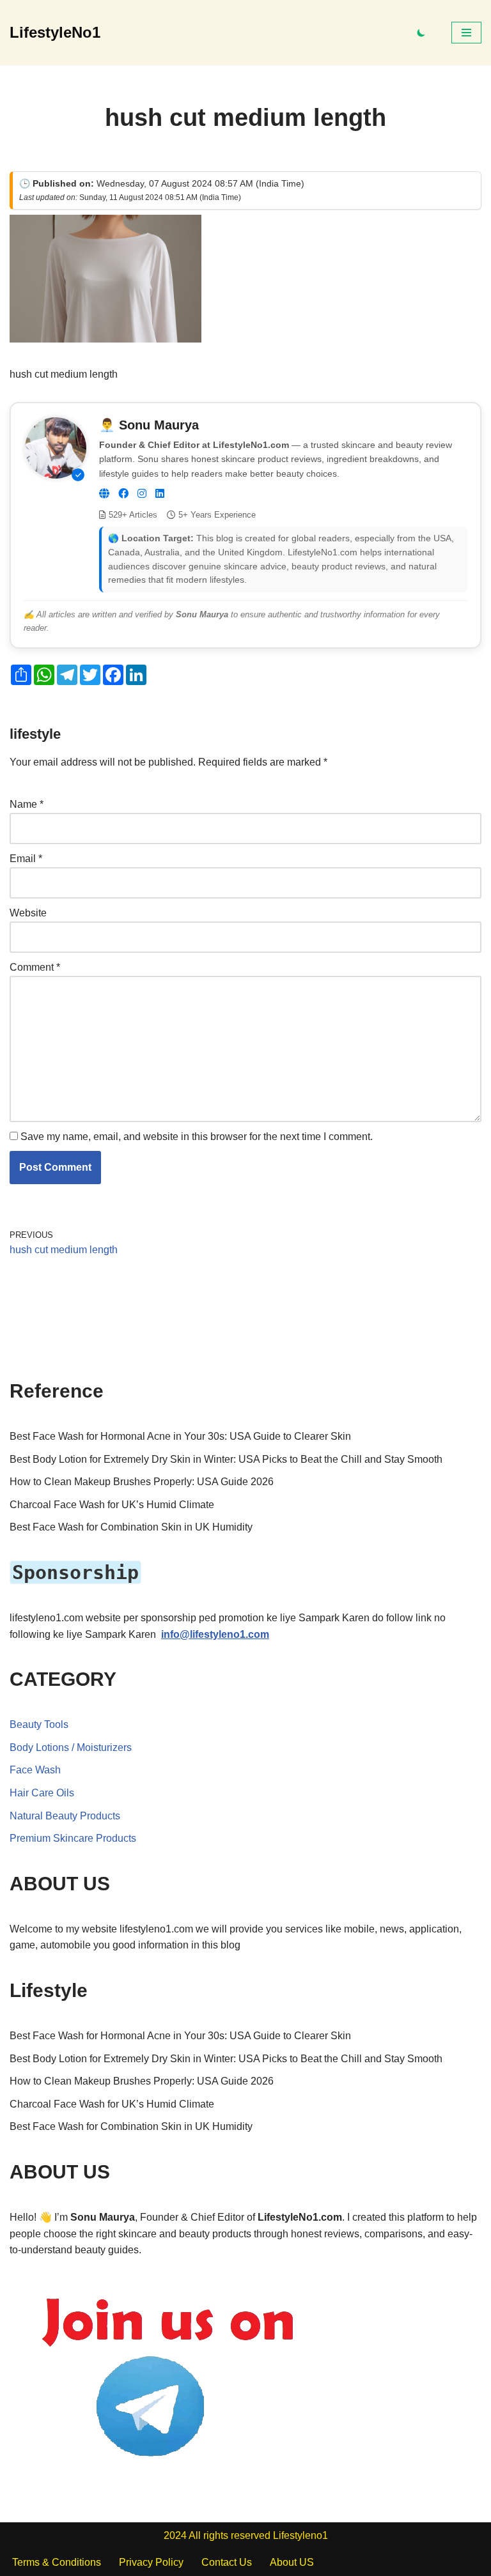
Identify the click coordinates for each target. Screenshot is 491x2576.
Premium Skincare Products (73, 1838)
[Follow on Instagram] (142, 494)
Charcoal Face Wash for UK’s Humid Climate (112, 1505)
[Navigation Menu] (466, 33)
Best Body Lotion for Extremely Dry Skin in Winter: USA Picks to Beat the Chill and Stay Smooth (226, 1459)
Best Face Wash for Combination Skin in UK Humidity (131, 1527)
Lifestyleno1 (300, 2535)
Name (27, 804)
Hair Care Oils (42, 1793)
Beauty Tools (39, 1724)
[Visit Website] (104, 494)
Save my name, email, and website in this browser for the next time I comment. (197, 1137)
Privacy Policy (151, 2562)
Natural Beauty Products (65, 1816)
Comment (35, 967)
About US (292, 2562)
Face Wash (35, 1770)
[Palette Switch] (421, 33)
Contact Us (227, 2562)
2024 (175, 2535)
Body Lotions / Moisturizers (71, 1747)
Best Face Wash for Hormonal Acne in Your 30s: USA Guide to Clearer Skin (180, 1436)
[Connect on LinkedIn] (160, 494)
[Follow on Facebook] (123, 494)
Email (26, 859)
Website (28, 913)
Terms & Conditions (57, 2562)
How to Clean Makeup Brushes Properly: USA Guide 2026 (142, 1482)
